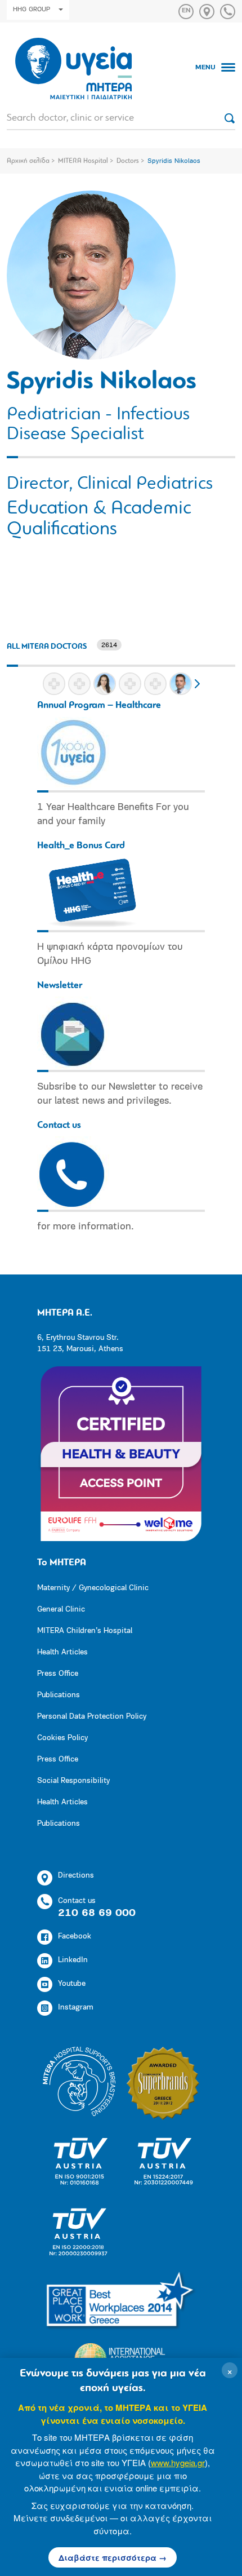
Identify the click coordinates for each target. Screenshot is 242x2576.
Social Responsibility (73, 1781)
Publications (59, 1695)
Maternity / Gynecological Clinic (93, 1588)
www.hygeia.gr (178, 2462)
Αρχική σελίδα (28, 161)
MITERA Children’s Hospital (85, 1631)
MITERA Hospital (83, 161)
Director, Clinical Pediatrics (110, 484)
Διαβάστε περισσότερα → (113, 2557)
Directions (76, 1876)
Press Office (58, 1674)
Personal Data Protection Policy (92, 1717)
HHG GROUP (32, 10)
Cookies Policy (62, 1738)
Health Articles (62, 1652)
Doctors (128, 161)
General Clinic (61, 1610)
